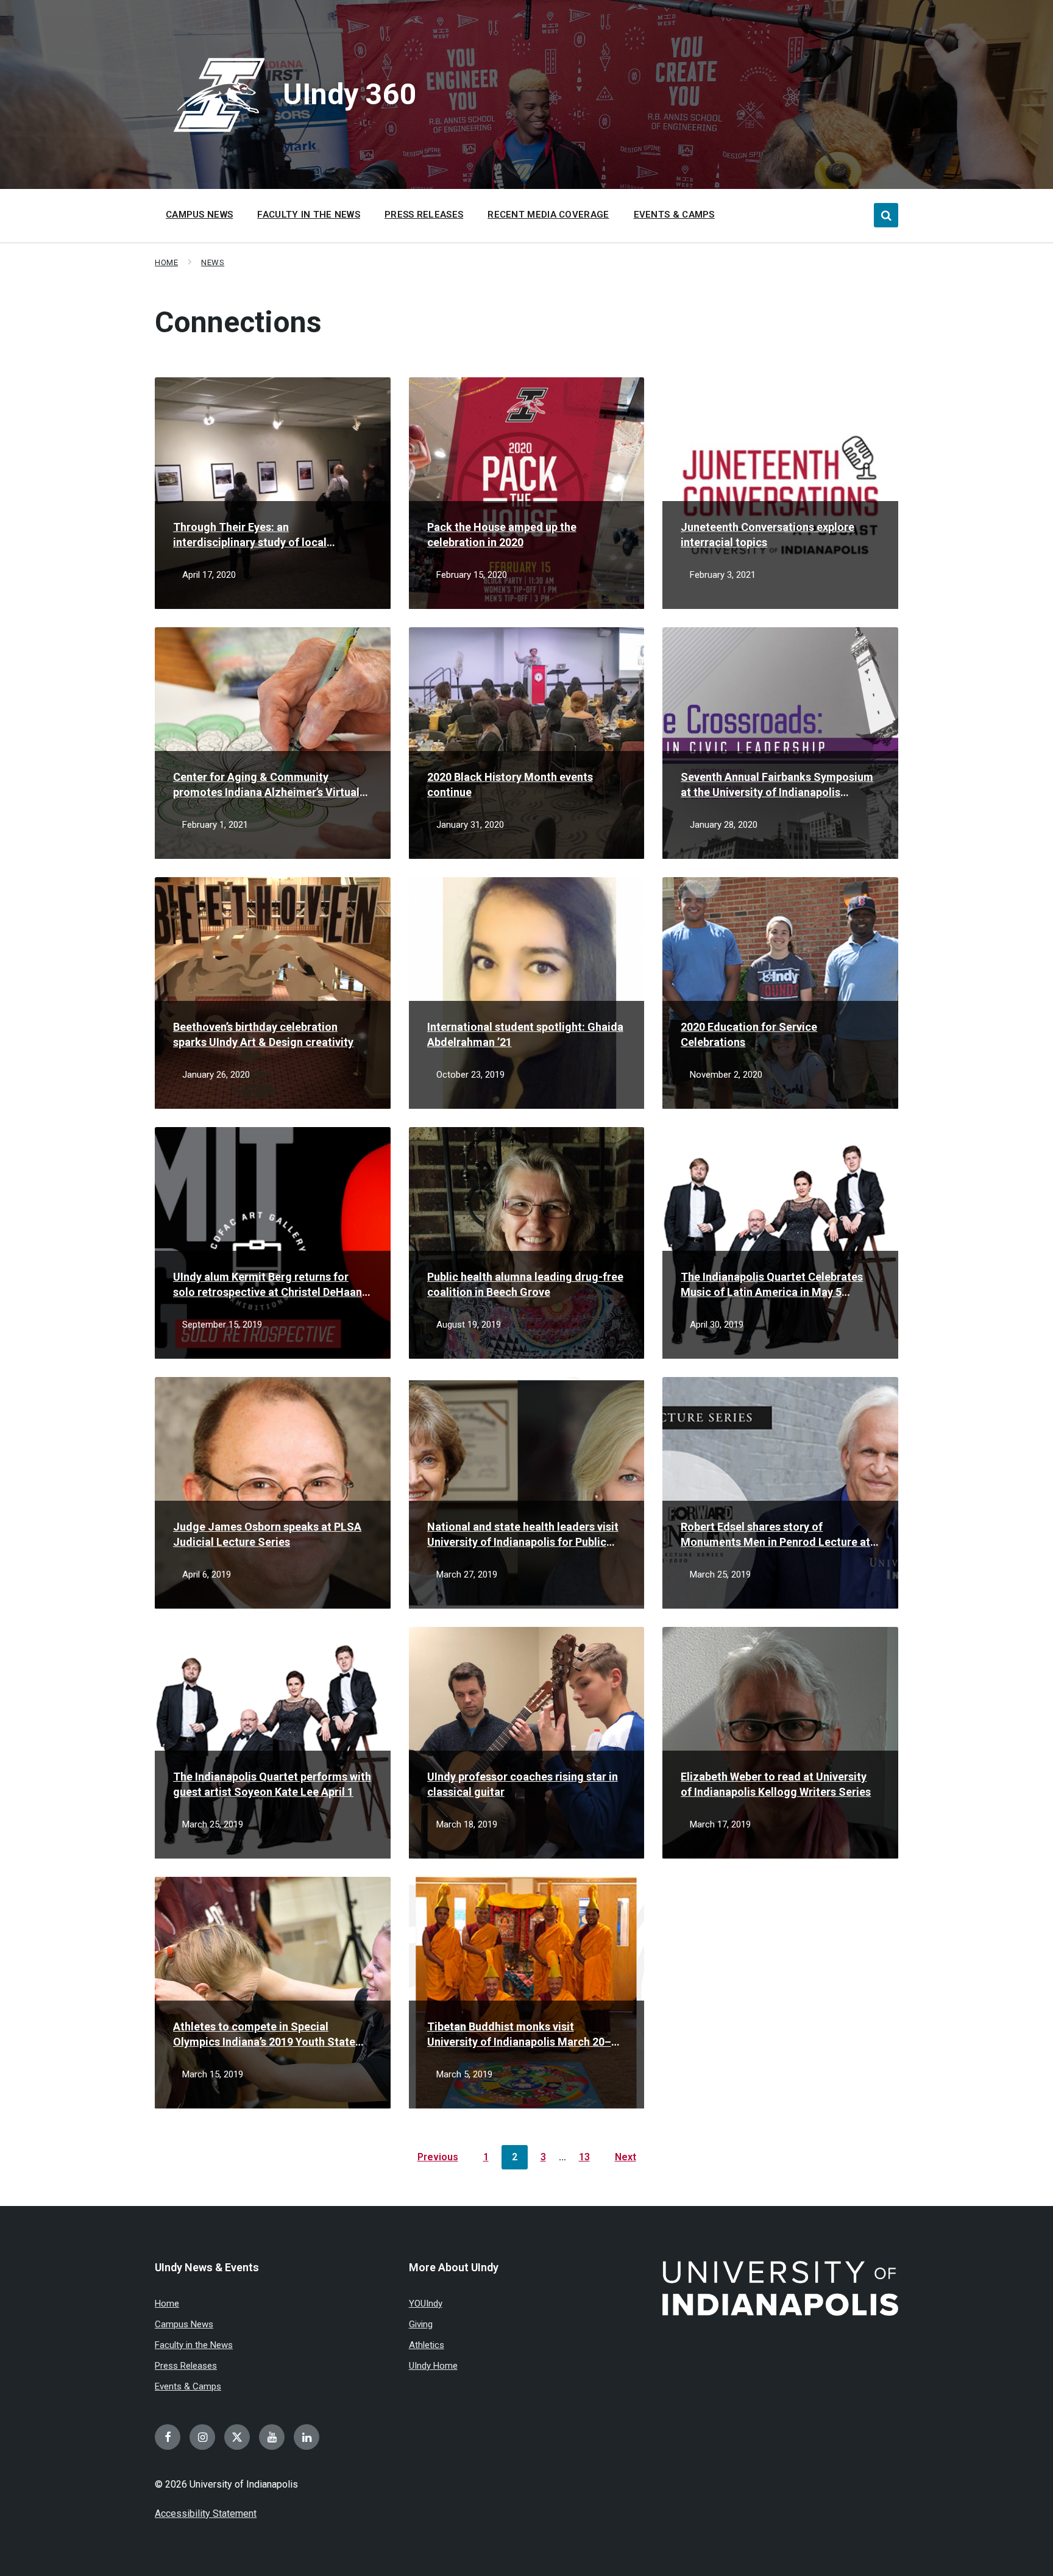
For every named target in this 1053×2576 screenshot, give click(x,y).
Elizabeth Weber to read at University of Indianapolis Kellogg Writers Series (776, 1784)
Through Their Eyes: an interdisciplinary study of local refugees (250, 535)
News (213, 262)
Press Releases (186, 2366)
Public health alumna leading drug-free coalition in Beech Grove (525, 1284)
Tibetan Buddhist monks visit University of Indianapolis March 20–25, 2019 (519, 2035)
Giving (421, 2324)
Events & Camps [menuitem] (674, 215)
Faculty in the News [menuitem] (309, 215)
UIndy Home (433, 2366)
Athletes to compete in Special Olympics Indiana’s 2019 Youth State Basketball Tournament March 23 (264, 2035)
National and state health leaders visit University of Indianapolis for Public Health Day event (523, 1535)
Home (166, 262)
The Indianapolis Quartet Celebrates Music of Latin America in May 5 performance (772, 1285)
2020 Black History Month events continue (510, 785)
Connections (238, 322)
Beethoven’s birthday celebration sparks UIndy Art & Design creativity (263, 1034)
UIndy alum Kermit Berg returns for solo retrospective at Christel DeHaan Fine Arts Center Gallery (268, 1285)
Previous (438, 2157)
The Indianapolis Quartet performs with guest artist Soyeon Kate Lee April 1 (272, 1784)
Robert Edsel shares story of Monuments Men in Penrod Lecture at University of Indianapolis (775, 1535)
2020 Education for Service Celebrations (749, 1034)
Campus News (184, 2324)
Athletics (427, 2345)
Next (626, 2157)
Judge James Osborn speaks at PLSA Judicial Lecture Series (267, 1534)
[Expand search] (886, 215)
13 (584, 2157)
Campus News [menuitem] (199, 215)
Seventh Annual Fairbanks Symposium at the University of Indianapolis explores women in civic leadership (777, 785)
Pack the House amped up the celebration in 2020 (502, 535)
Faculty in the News (194, 2345)
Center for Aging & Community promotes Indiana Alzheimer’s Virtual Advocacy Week (266, 785)
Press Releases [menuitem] (424, 215)
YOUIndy (426, 2304)
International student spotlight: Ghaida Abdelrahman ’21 (525, 1034)
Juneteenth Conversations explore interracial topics (768, 535)
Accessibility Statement (206, 2514)
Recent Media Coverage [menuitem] (548, 215)
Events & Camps (188, 2386)
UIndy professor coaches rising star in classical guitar (523, 1784)
